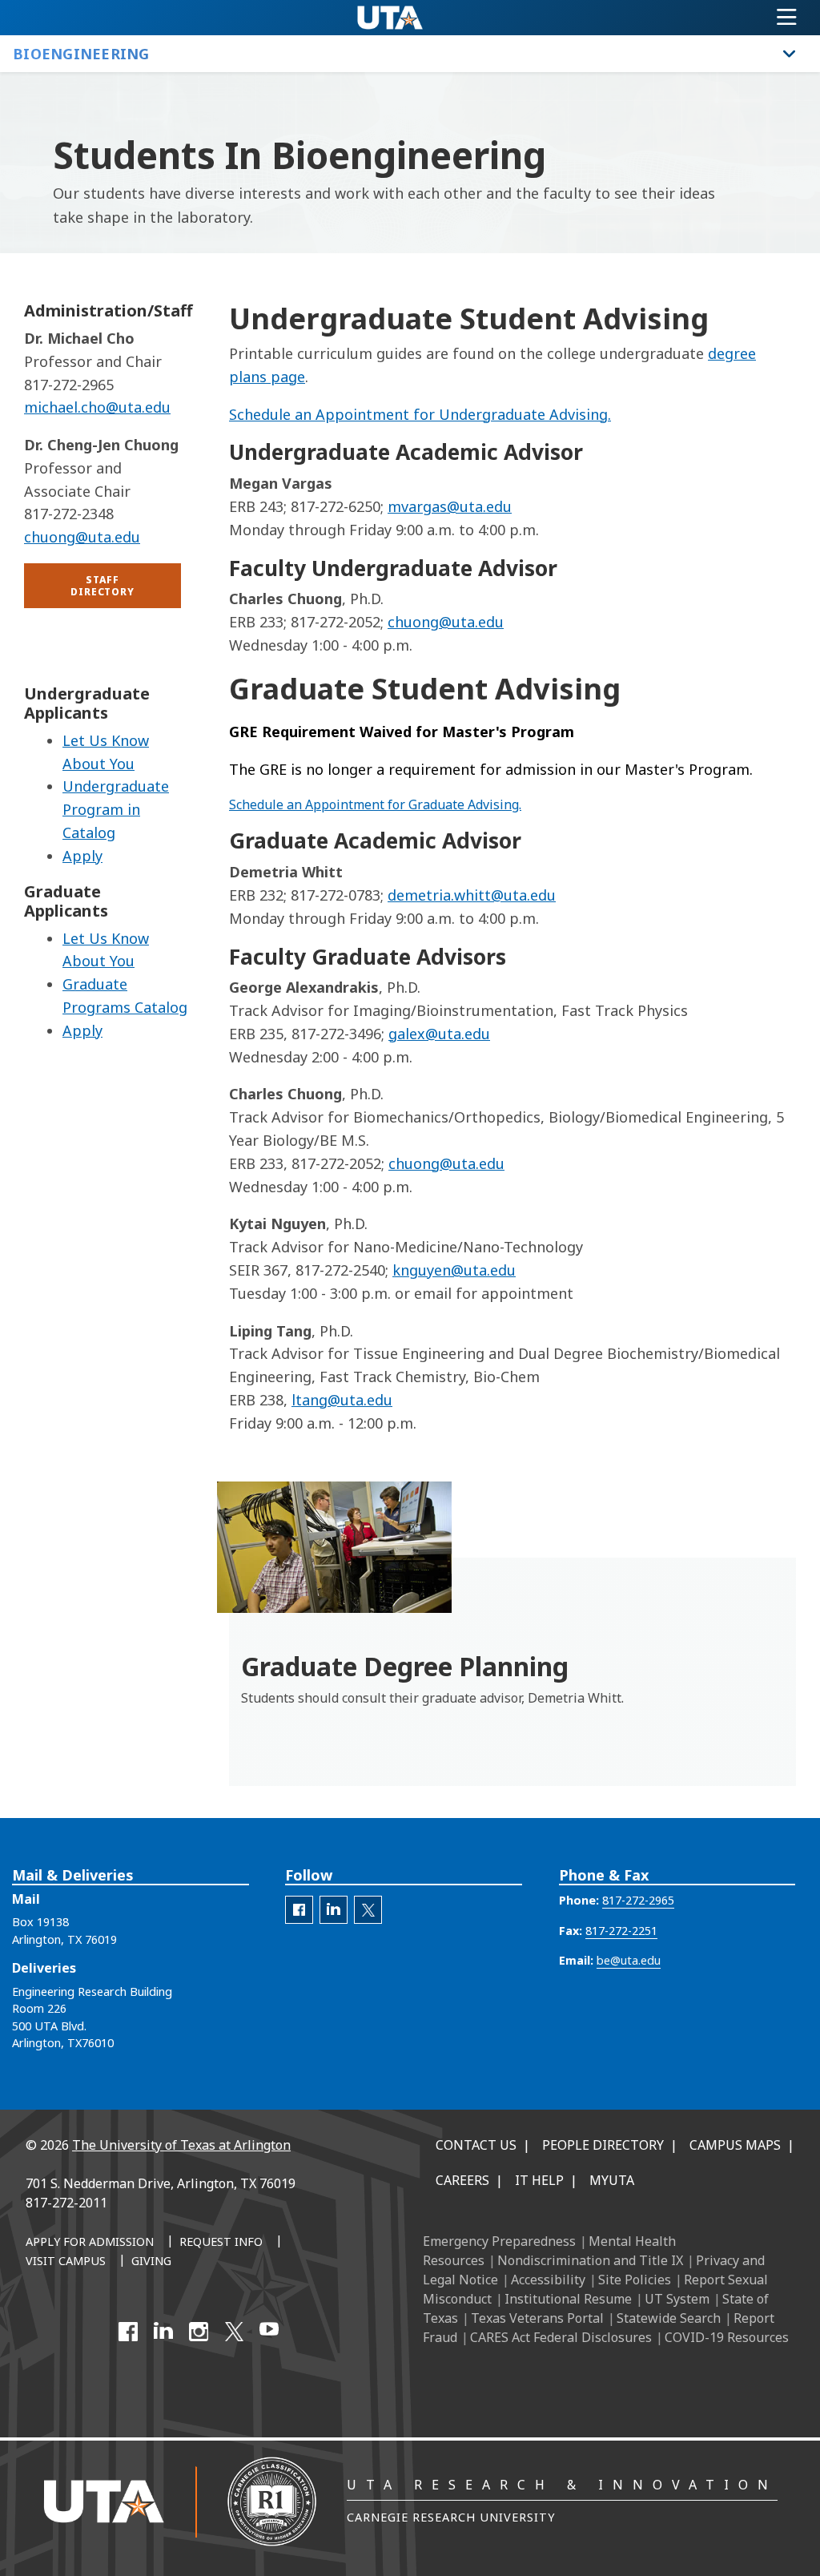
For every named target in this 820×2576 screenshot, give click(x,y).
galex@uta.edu (439, 1034)
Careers (462, 2180)
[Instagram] (199, 2332)
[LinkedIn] (163, 2332)
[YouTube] (269, 2332)
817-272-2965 (638, 1900)
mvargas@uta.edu (450, 506)
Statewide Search (669, 2318)
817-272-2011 (66, 2203)
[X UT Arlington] (234, 2332)
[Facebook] (128, 2332)
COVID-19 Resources (727, 2337)
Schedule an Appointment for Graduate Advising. (375, 804)
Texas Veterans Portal (537, 2318)
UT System (677, 2299)
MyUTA (612, 2180)
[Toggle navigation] (787, 18)
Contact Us (476, 2145)
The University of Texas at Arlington (181, 2145)
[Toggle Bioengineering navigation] (790, 54)
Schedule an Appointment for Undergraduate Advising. (420, 414)
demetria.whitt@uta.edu (472, 895)
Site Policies (635, 2280)
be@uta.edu (629, 1960)
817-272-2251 (621, 1931)
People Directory (603, 2145)
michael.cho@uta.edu (97, 407)
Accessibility (548, 2280)
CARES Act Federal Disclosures (561, 2337)
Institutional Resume (568, 2299)
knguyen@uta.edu (454, 1270)
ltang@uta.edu (342, 1400)
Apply (82, 856)
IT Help (539, 2180)
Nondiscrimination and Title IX (590, 2260)
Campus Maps (735, 2145)
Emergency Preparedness (499, 2241)
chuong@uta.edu (446, 622)
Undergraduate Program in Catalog (116, 809)
